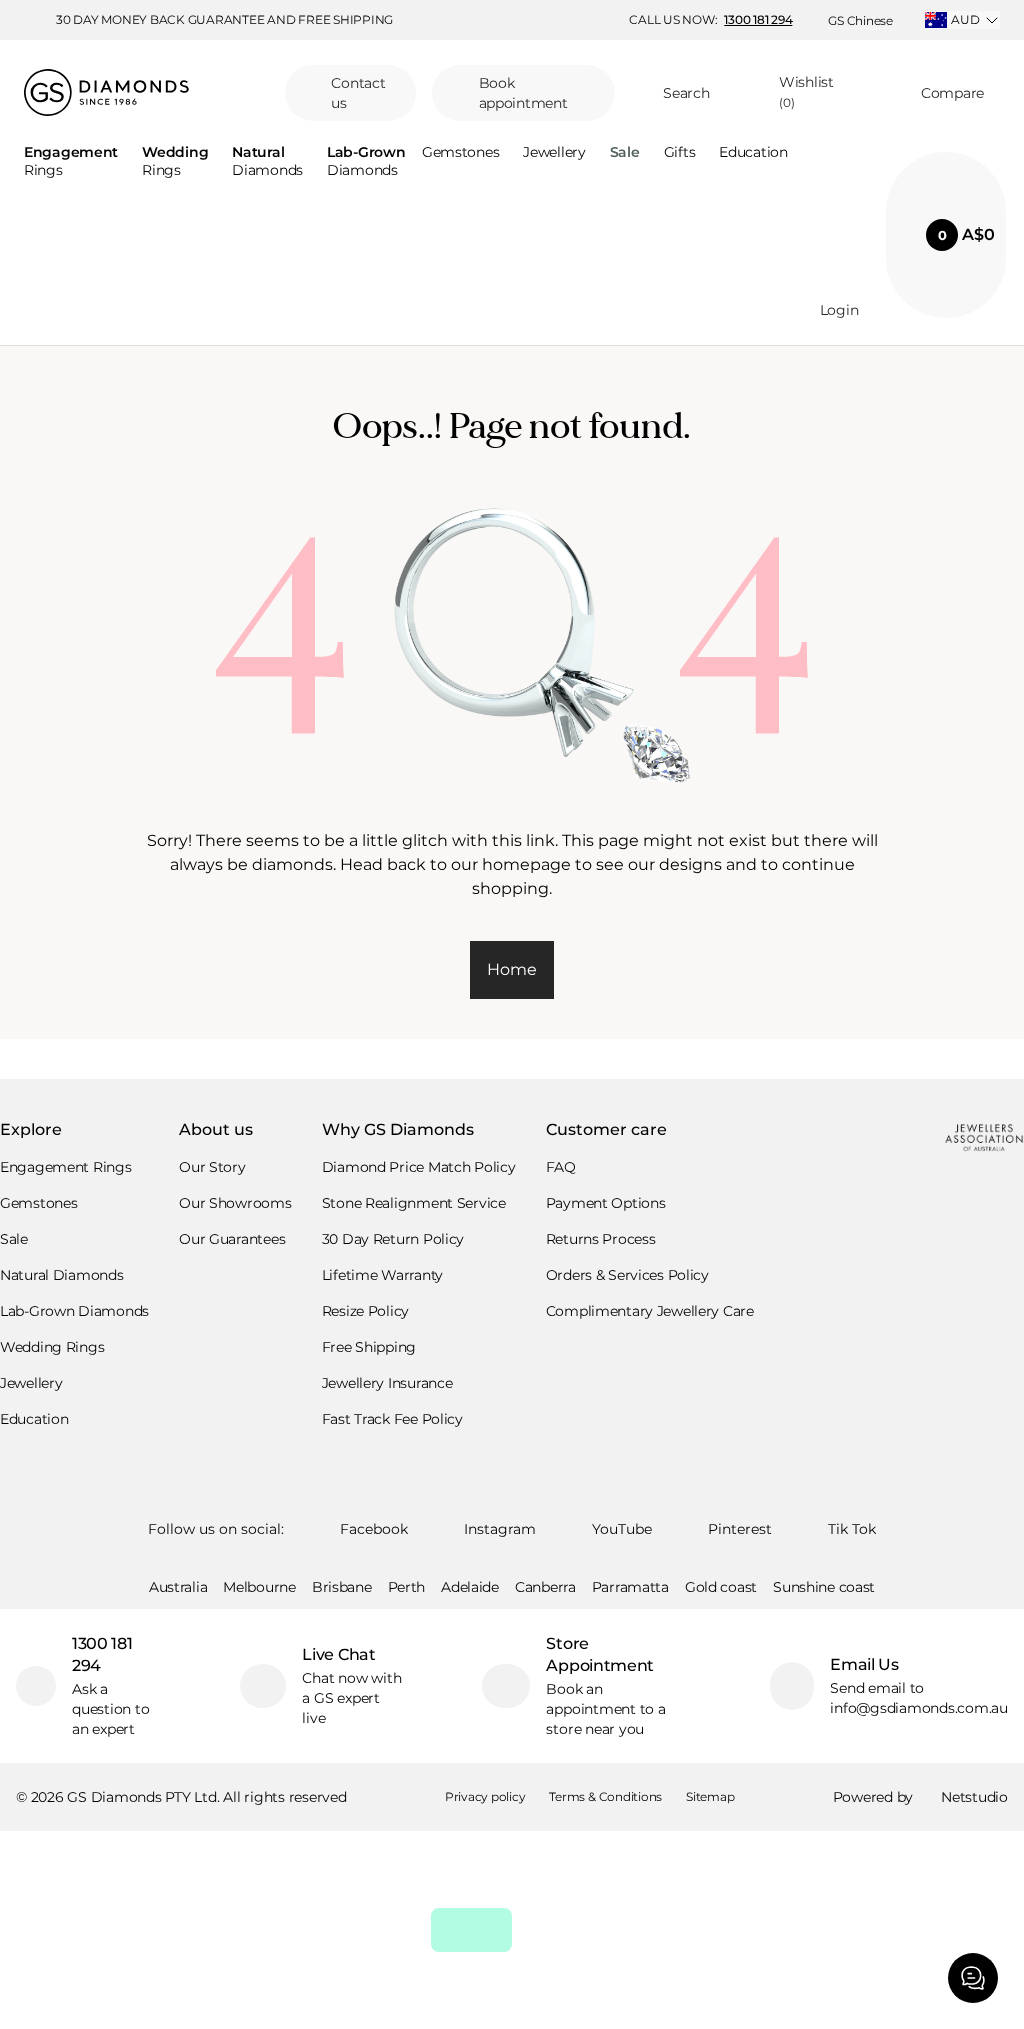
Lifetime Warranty (382, 1275)
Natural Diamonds (62, 1275)
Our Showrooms (235, 1203)
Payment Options (606, 1203)
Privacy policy (485, 1796)
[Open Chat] (973, 1978)
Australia (178, 1587)
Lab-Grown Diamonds (74, 1311)
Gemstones (460, 153)
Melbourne (259, 1587)
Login (839, 310)
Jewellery (554, 153)
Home (512, 969)
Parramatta (630, 1587)
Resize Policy (365, 1311)
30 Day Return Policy (393, 1239)
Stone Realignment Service (414, 1203)
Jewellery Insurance (387, 1383)
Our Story (212, 1167)
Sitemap (710, 1796)
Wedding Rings (52, 1347)
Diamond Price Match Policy (419, 1167)
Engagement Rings (66, 1167)
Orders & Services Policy (627, 1275)
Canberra (545, 1587)
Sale (14, 1239)
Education (753, 153)
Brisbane (342, 1587)
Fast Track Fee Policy (392, 1419)
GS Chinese (860, 20)
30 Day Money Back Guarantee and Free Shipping (224, 20)
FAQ (561, 1167)
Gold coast (721, 1587)
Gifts (680, 153)
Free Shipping (369, 1347)
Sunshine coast (824, 1587)
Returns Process (601, 1239)
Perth (407, 1587)
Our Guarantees (232, 1239)
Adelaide (470, 1587)
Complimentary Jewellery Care (650, 1311)
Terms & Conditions (605, 1796)
